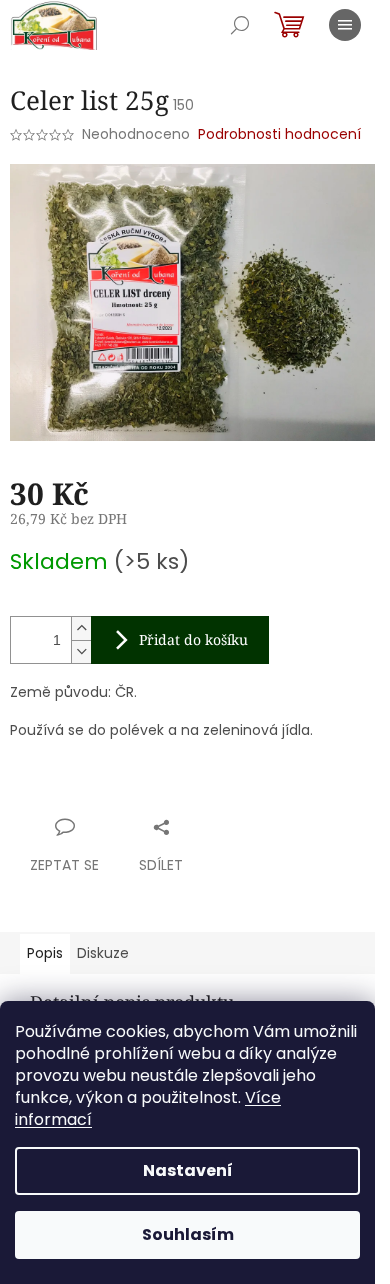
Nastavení (188, 1170)
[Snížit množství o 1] (81, 651)
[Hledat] (240, 25)
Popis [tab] (45, 953)
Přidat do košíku (193, 639)
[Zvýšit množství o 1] (81, 628)
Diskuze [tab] (103, 953)
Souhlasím (188, 1234)
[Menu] (345, 25)
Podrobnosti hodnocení (279, 134)
